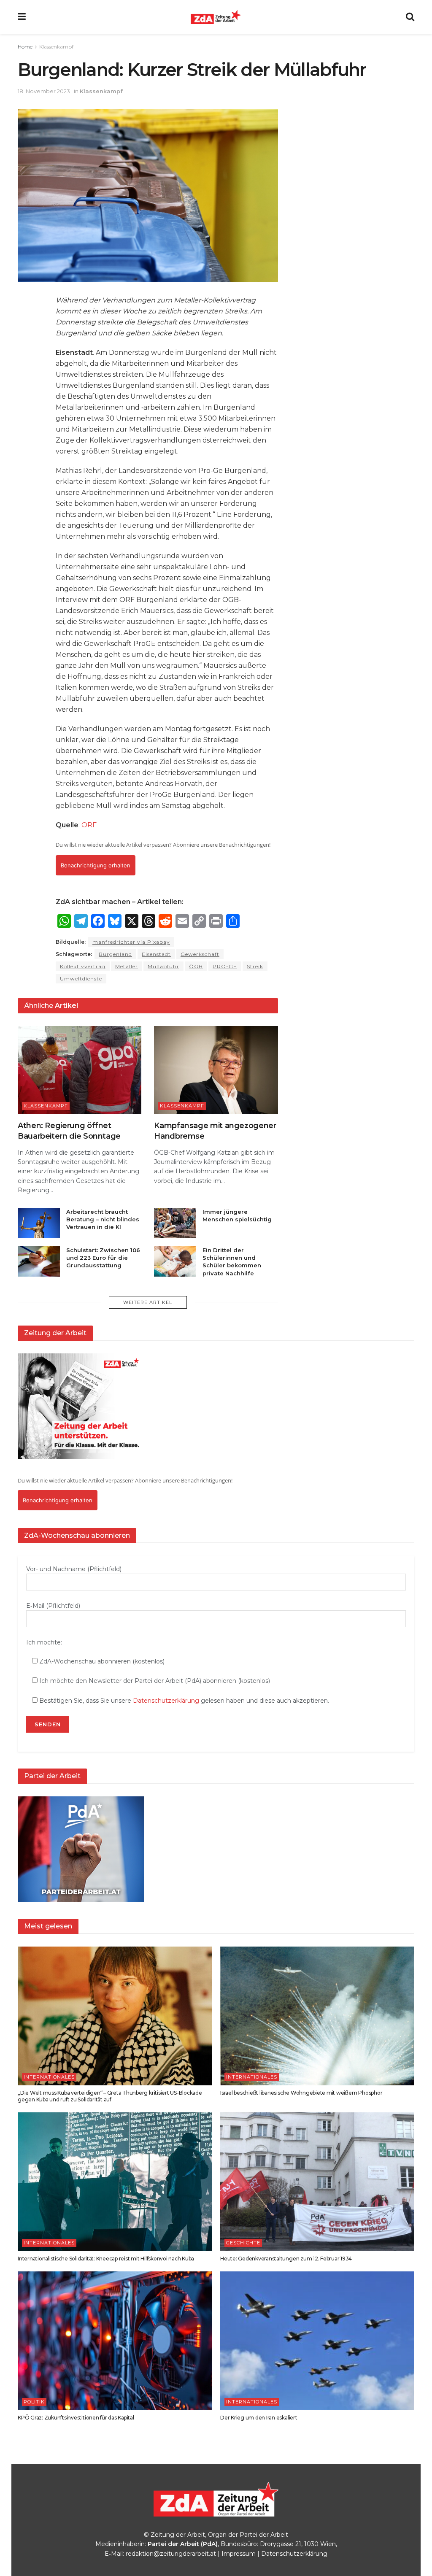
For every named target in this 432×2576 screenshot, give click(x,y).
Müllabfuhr (163, 966)
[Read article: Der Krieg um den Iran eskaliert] (317, 2341)
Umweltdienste (81, 979)
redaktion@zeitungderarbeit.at (171, 2554)
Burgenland (115, 954)
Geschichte (243, 2243)
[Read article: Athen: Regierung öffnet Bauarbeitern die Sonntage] (80, 1070)
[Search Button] (410, 17)
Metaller (127, 966)
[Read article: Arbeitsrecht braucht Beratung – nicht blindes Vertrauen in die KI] (39, 1223)
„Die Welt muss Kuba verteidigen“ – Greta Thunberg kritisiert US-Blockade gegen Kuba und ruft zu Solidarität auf (110, 2096)
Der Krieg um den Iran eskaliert (259, 2418)
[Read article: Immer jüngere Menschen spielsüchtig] (175, 1223)
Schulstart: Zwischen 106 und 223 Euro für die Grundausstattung (103, 1258)
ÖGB (196, 966)
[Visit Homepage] (216, 17)
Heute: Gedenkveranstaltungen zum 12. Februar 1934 (286, 2259)
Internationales (49, 2077)
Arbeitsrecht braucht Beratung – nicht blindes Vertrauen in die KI (103, 1219)
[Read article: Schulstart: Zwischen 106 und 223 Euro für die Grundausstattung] (39, 1261)
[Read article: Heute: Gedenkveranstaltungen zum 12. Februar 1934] (317, 2182)
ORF (89, 825)
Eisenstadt (156, 954)
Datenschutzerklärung (166, 1701)
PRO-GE (225, 966)
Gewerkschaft (200, 954)
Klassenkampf (56, 47)
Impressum (239, 2554)
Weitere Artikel (148, 1302)
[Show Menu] (22, 17)
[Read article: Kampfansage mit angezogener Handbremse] (216, 1070)
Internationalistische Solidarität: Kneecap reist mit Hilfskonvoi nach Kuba (106, 2259)
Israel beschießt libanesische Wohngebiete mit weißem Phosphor (301, 2093)
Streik (255, 966)
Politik (34, 2402)
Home (25, 47)
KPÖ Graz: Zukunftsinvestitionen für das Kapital (76, 2418)
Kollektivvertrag (83, 966)
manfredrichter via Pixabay (131, 942)
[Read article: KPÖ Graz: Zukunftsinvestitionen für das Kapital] (115, 2341)
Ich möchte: (44, 1642)
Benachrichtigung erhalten (96, 865)
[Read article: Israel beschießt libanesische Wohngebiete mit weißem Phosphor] (317, 2016)
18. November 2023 (44, 91)
